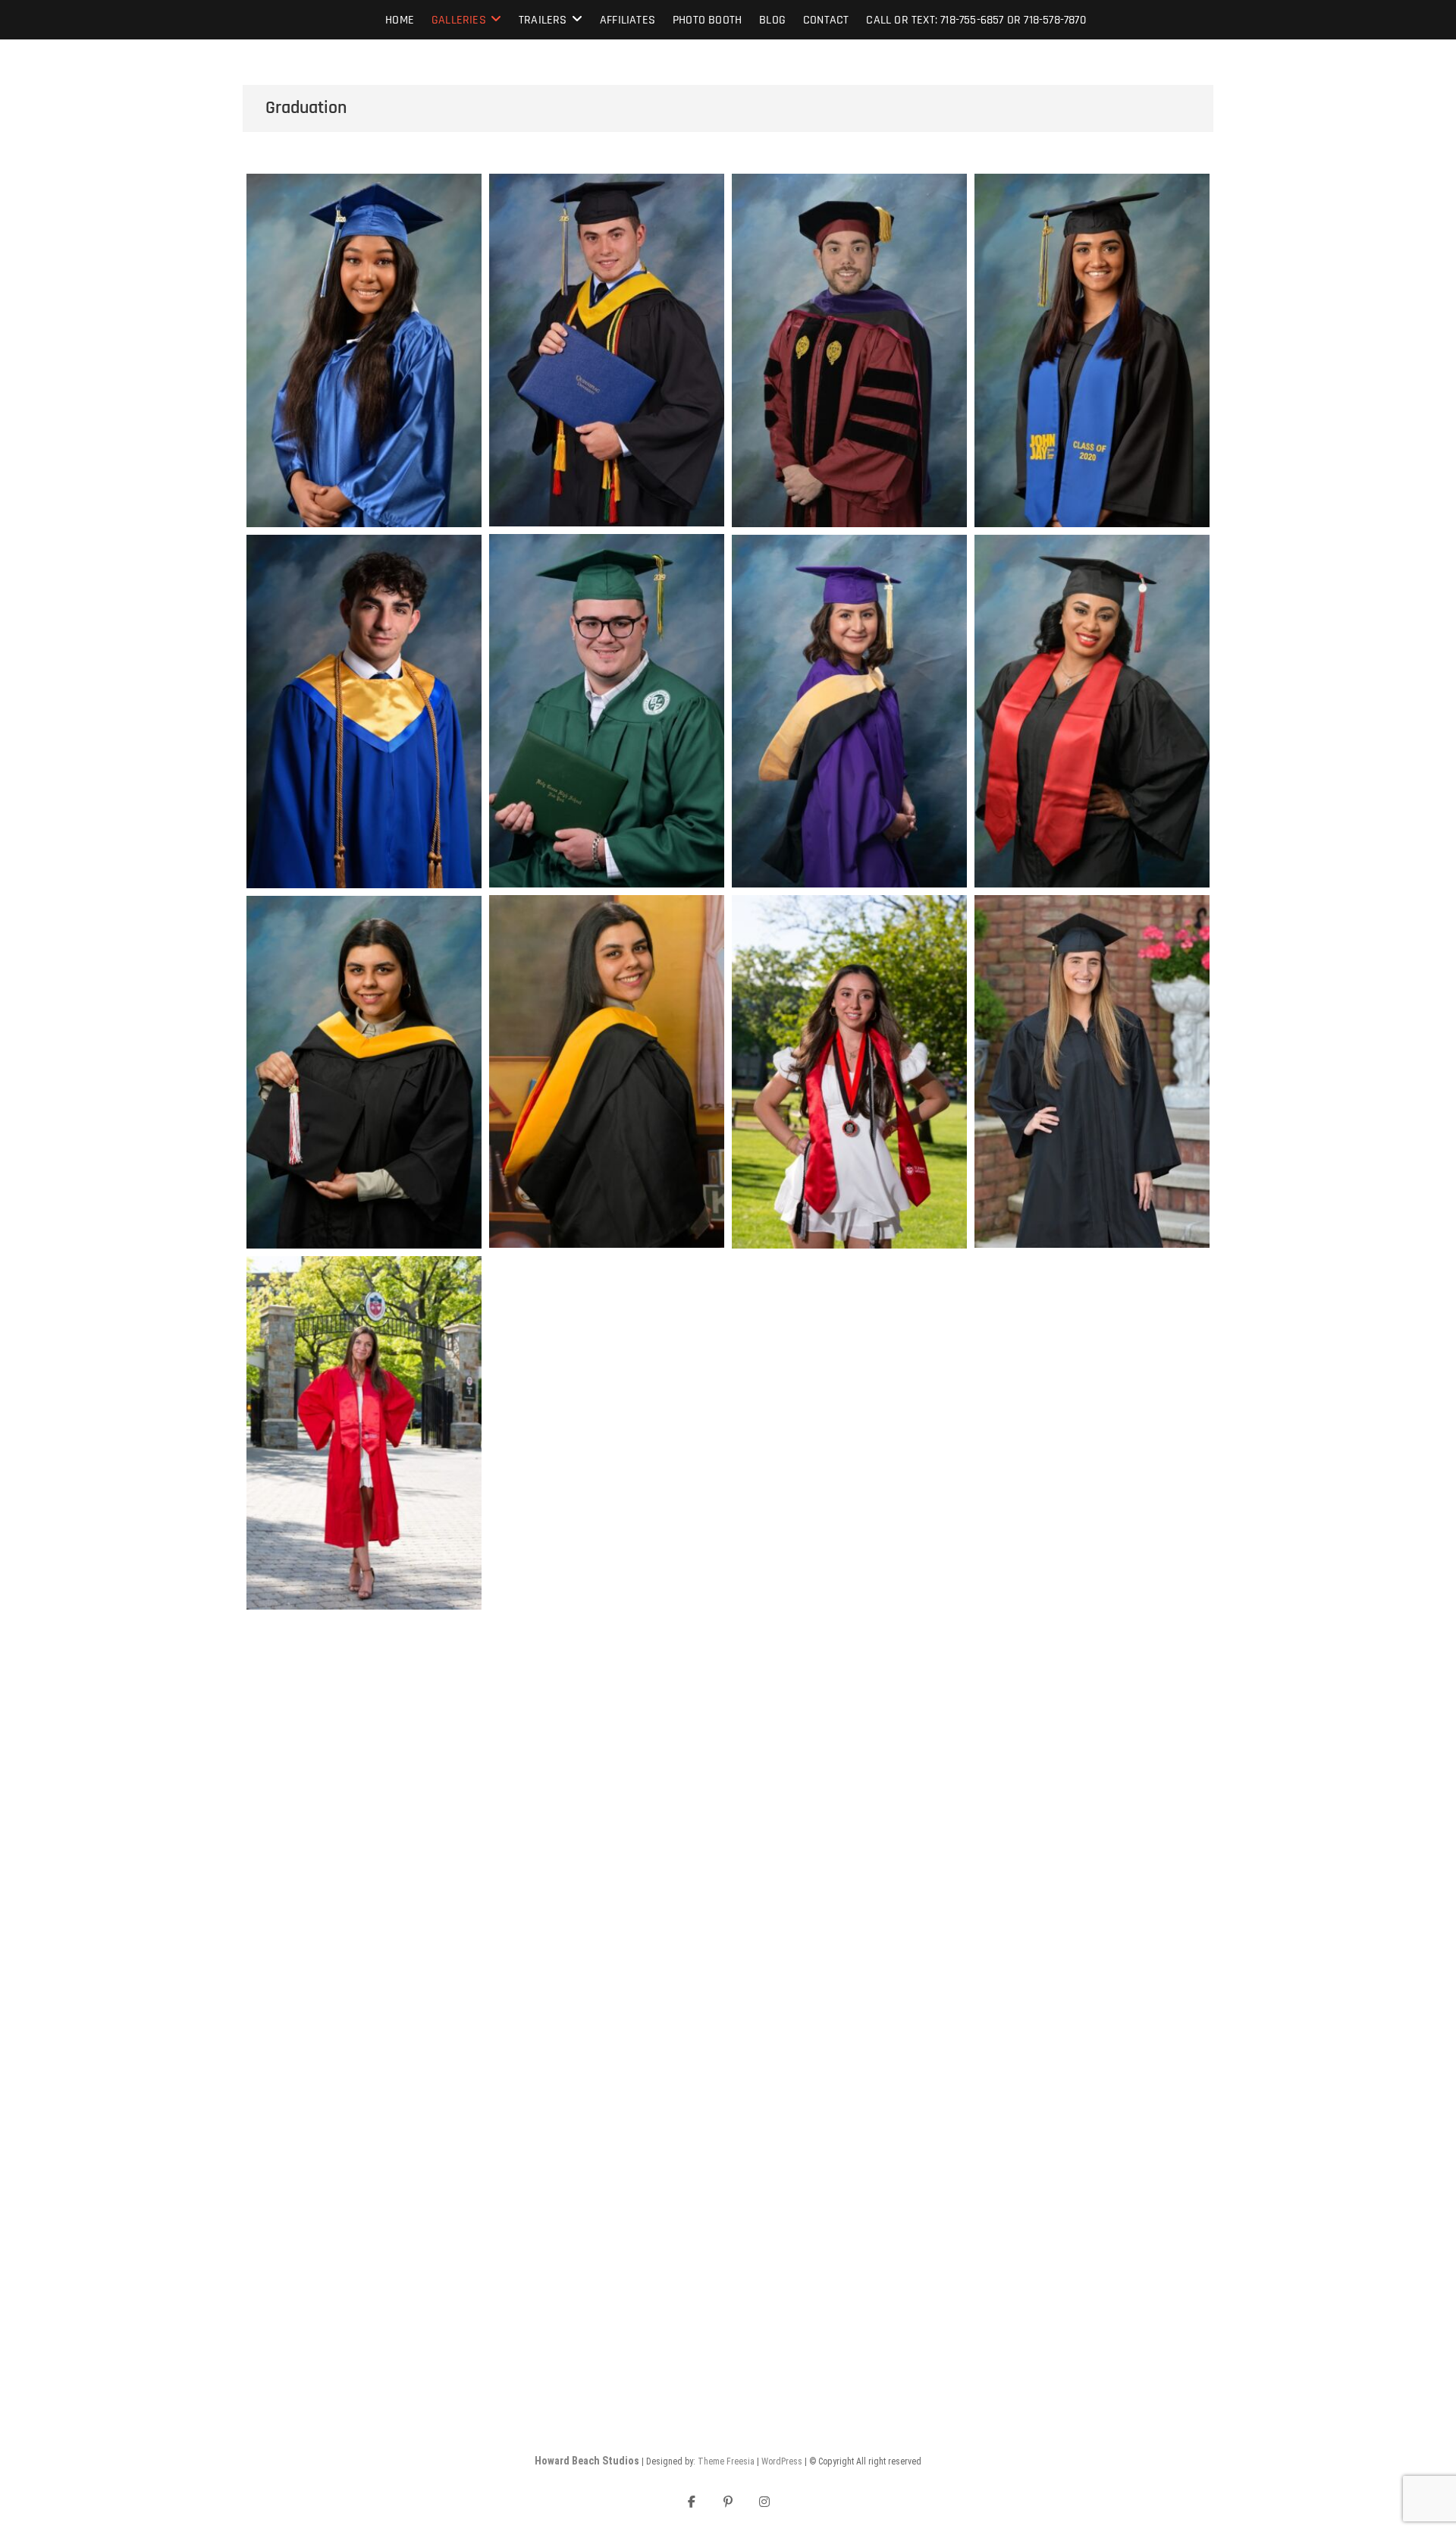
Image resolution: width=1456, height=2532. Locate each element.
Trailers (543, 20)
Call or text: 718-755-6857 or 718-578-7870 (976, 20)
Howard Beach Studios (587, 2461)
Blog (772, 20)
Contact (826, 20)
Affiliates (628, 20)
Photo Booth (707, 20)
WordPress (782, 2461)
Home (400, 20)
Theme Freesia (726, 2461)
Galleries (459, 20)
